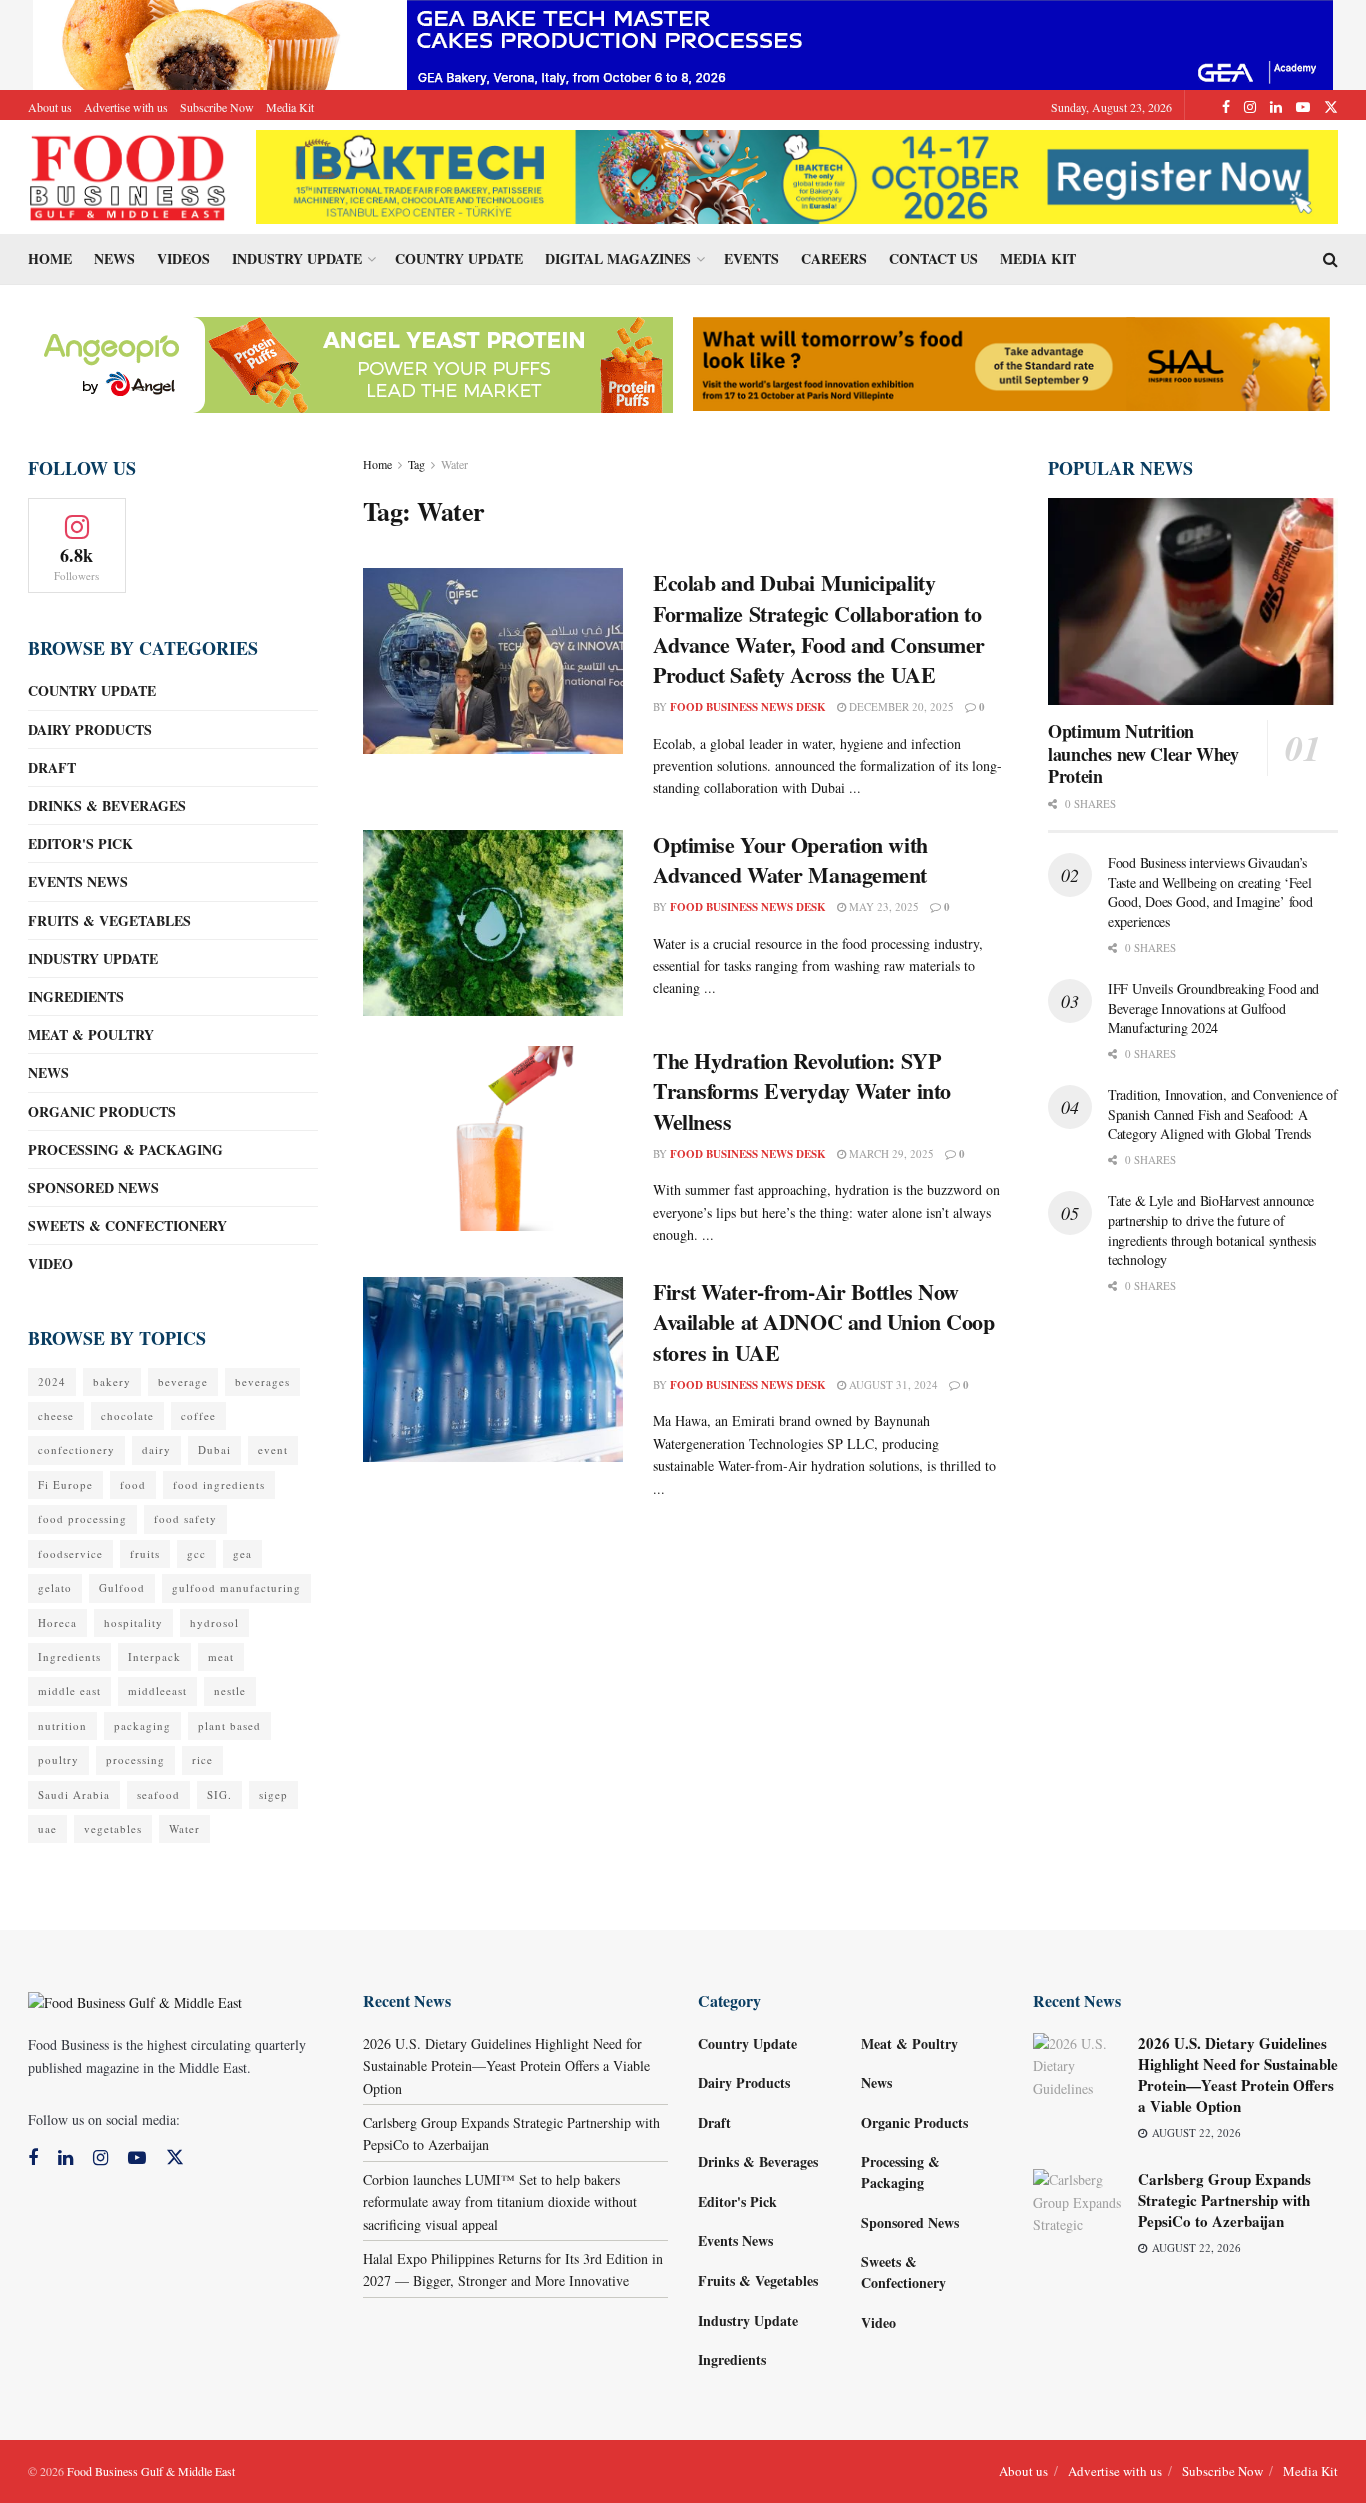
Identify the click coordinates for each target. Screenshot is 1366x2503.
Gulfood (122, 1587)
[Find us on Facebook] (1226, 107)
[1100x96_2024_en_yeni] (797, 174)
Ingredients (76, 996)
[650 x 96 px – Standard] (1011, 361)
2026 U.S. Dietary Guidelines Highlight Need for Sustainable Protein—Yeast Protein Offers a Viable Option (506, 2066)
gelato (55, 1587)
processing (135, 1759)
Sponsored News (93, 1187)
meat (221, 1656)
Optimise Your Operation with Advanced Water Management (790, 860)
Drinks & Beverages (107, 805)
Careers (834, 258)
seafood (158, 1794)
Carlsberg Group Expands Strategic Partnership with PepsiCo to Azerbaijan (1224, 2200)
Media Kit (290, 107)
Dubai (214, 1449)
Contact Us (933, 258)
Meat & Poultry (91, 1034)
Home (50, 258)
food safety (185, 1518)
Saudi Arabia (74, 1794)
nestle (230, 1690)
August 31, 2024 (892, 1384)
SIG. (219, 1794)
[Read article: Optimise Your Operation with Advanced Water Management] (493, 923)
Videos (183, 258)
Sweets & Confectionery (127, 1225)
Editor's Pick (80, 843)
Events (751, 258)
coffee (198, 1415)
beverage (183, 1381)
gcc (196, 1553)
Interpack (154, 1656)
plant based (229, 1725)
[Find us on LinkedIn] (1276, 107)
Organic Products (102, 1111)
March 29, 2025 (890, 1153)
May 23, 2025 (882, 906)
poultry (58, 1759)
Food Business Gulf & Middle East (151, 2471)
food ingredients (219, 1484)
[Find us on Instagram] (1250, 107)
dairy (156, 1449)
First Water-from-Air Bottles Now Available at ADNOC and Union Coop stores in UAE (823, 1322)
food (133, 1484)
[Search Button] (1330, 259)
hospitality (133, 1622)
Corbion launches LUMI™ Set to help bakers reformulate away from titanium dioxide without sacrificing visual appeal (500, 2202)
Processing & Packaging (125, 1149)
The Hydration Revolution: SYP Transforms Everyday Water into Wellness (802, 1091)
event (273, 1449)
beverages (262, 1381)
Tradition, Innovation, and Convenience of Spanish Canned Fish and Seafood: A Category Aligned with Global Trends (1223, 1114)
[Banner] (348, 362)
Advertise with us (126, 107)
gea (242, 1553)
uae (47, 1828)
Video (50, 1263)
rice (202, 1759)
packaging (142, 1725)
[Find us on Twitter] (1331, 107)
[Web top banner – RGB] (683, 42)
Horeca (57, 1622)
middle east (69, 1690)
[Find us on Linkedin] (65, 2158)
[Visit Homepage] (128, 177)
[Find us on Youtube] (1303, 107)
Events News (78, 881)
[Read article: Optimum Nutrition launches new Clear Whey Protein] (1193, 601)
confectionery (76, 1449)
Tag (416, 464)
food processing (82, 1518)
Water (454, 464)
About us (50, 107)
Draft (52, 767)
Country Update (459, 258)
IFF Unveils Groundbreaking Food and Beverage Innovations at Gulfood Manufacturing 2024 (1213, 1008)
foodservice (70, 1553)
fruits (145, 1553)
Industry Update (297, 258)
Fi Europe (65, 1484)
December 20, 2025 (900, 706)
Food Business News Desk (748, 707)
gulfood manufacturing (236, 1587)
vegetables (113, 1828)
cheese (56, 1415)
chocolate (127, 1415)
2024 (52, 1381)
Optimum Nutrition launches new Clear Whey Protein (1143, 753)
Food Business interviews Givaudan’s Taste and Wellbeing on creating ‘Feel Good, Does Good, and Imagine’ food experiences (1210, 892)
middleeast (157, 1690)
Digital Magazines (618, 258)
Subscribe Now (217, 107)
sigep (273, 1794)
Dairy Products (90, 729)
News (114, 258)
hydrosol (214, 1622)
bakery (112, 1381)
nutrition (62, 1725)
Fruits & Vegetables (109, 920)
